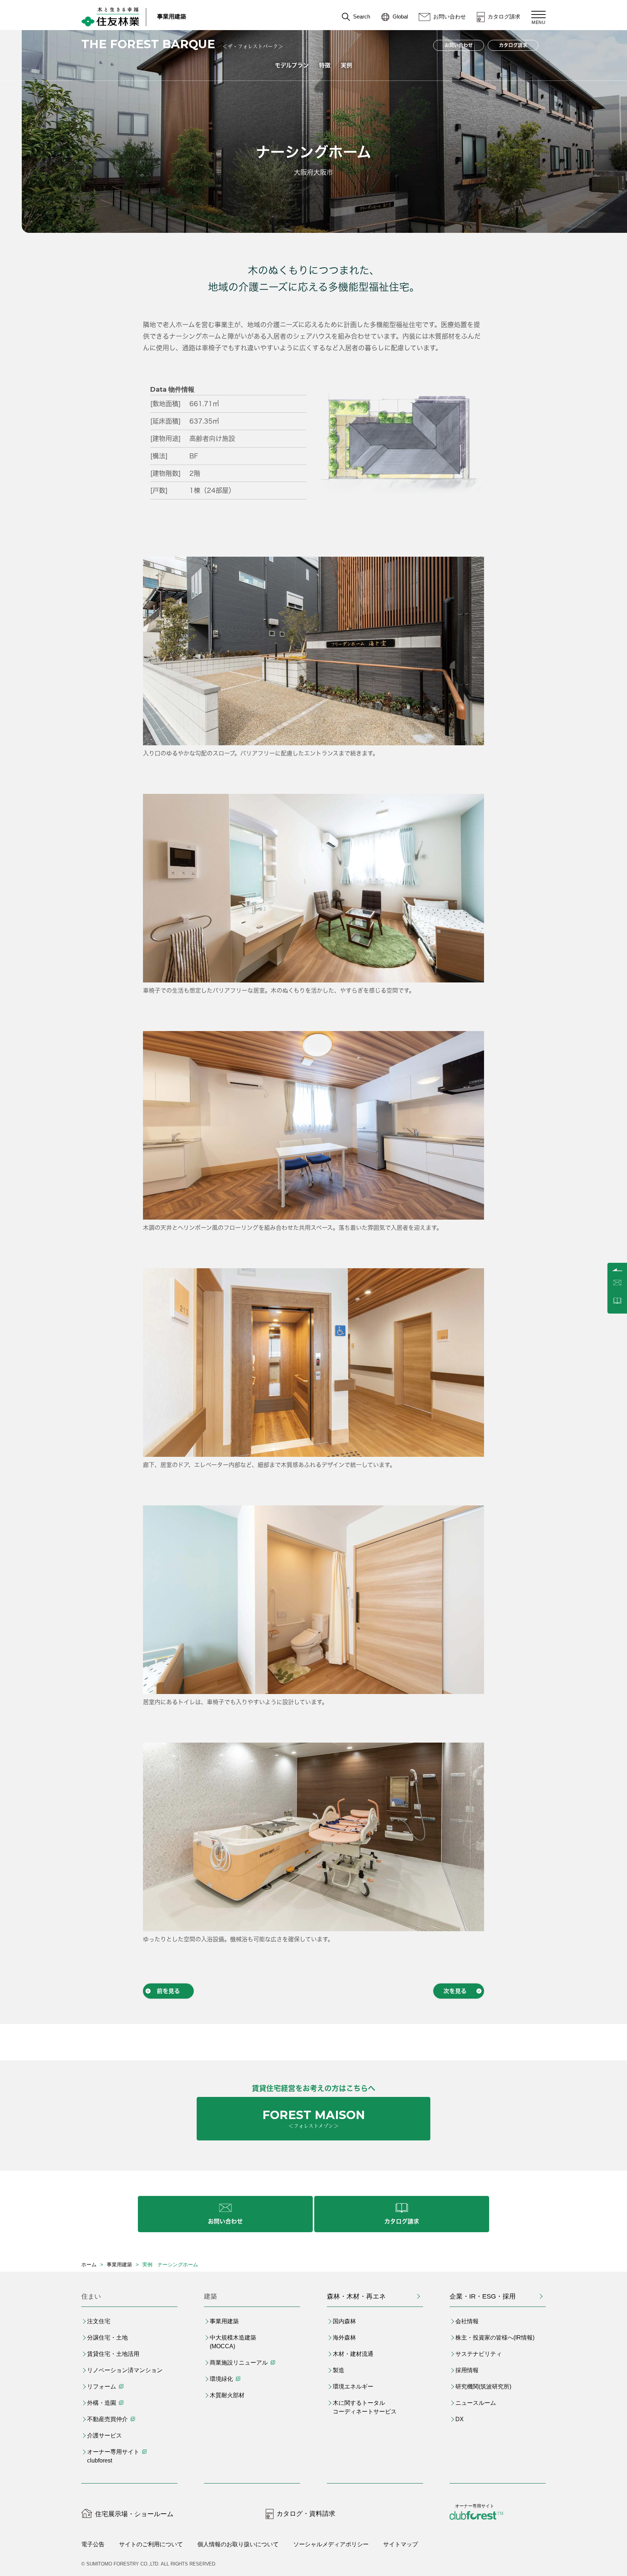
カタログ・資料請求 (306, 2514)
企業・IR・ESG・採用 (483, 2296)
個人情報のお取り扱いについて (238, 2544)
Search (362, 17)
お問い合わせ (450, 17)
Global (400, 17)
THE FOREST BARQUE (148, 44)
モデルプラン (292, 65)
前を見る (168, 1991)
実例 (347, 65)
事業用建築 (172, 17)
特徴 (325, 65)
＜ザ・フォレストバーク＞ (253, 46)
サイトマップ (401, 2544)
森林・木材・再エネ (356, 2296)
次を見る (455, 1991)
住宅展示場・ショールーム (134, 2514)
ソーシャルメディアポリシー (331, 2544)
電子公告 (93, 2544)
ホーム (89, 2264)
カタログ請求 (504, 17)
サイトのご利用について (151, 2544)
